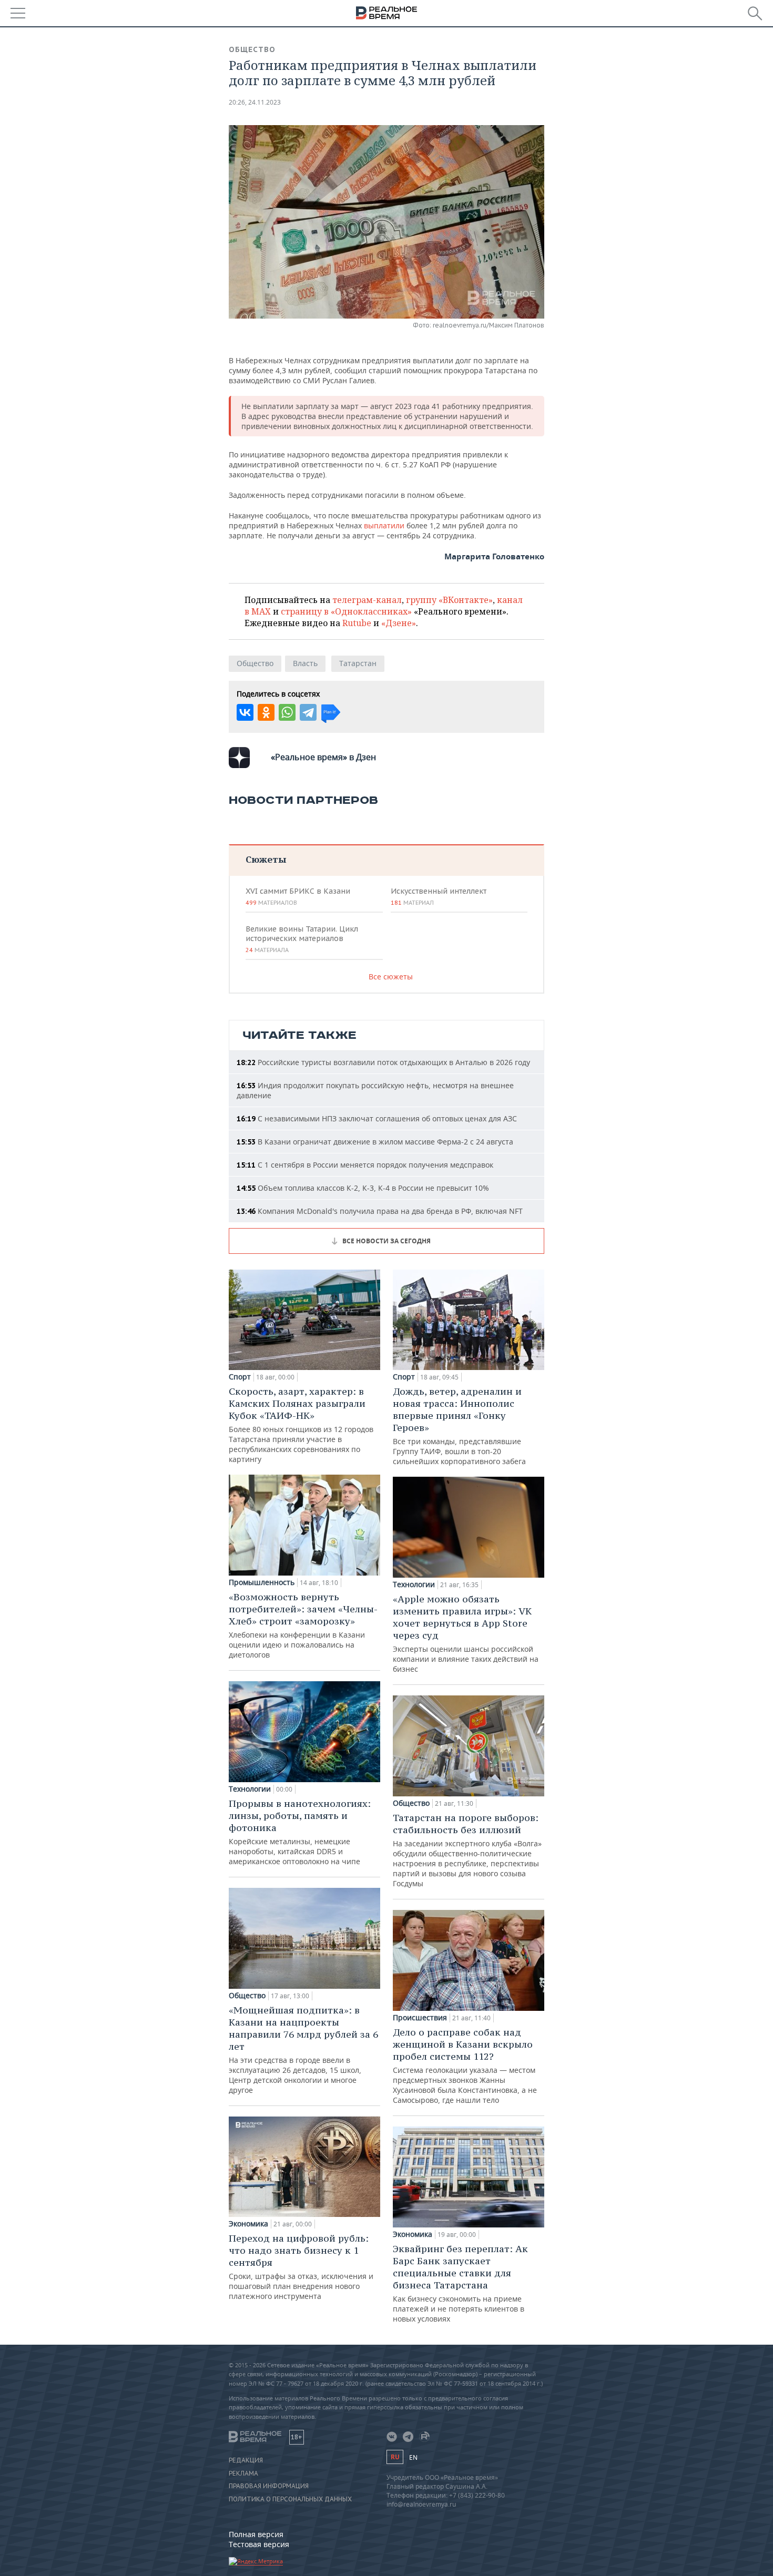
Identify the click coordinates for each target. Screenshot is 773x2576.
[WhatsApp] (287, 712)
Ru (395, 2457)
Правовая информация (269, 2486)
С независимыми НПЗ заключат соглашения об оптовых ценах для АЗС (377, 1118)
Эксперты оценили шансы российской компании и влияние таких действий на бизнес (466, 1633)
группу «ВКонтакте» (449, 600)
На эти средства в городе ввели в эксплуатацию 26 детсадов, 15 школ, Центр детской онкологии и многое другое (303, 2049)
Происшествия (420, 2018)
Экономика (248, 2224)
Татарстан (358, 663)
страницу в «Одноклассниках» (346, 611)
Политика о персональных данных (290, 2499)
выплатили (385, 525)
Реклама (243, 2473)
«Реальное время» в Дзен (323, 757)
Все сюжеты (391, 977)
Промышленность (262, 1582)
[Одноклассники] (266, 712)
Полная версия (256, 2534)
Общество (252, 49)
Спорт (240, 1377)
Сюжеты (266, 859)
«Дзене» (399, 623)
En (413, 2457)
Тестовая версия (259, 2544)
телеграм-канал (367, 600)
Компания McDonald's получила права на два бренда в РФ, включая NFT (380, 1211)
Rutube (357, 623)
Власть (305, 663)
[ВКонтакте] (245, 712)
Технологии (250, 1789)
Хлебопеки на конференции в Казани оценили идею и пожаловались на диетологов (303, 1625)
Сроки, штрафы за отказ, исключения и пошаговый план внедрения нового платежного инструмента (301, 2267)
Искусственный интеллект (439, 896)
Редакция (246, 2460)
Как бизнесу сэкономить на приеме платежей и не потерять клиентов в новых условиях (460, 2283)
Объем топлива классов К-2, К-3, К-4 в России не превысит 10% (363, 1188)
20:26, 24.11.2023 (255, 102)
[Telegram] (308, 712)
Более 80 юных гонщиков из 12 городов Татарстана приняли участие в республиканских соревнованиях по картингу (301, 1425)
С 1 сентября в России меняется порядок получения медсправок (365, 1165)
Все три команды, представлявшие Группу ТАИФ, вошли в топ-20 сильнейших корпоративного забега (459, 1426)
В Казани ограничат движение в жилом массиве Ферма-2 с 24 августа (375, 1142)
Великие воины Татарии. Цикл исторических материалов (302, 939)
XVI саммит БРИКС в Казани (298, 896)
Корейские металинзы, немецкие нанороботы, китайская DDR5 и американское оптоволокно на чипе (300, 1832)
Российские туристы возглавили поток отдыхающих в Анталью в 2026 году (383, 1062)
